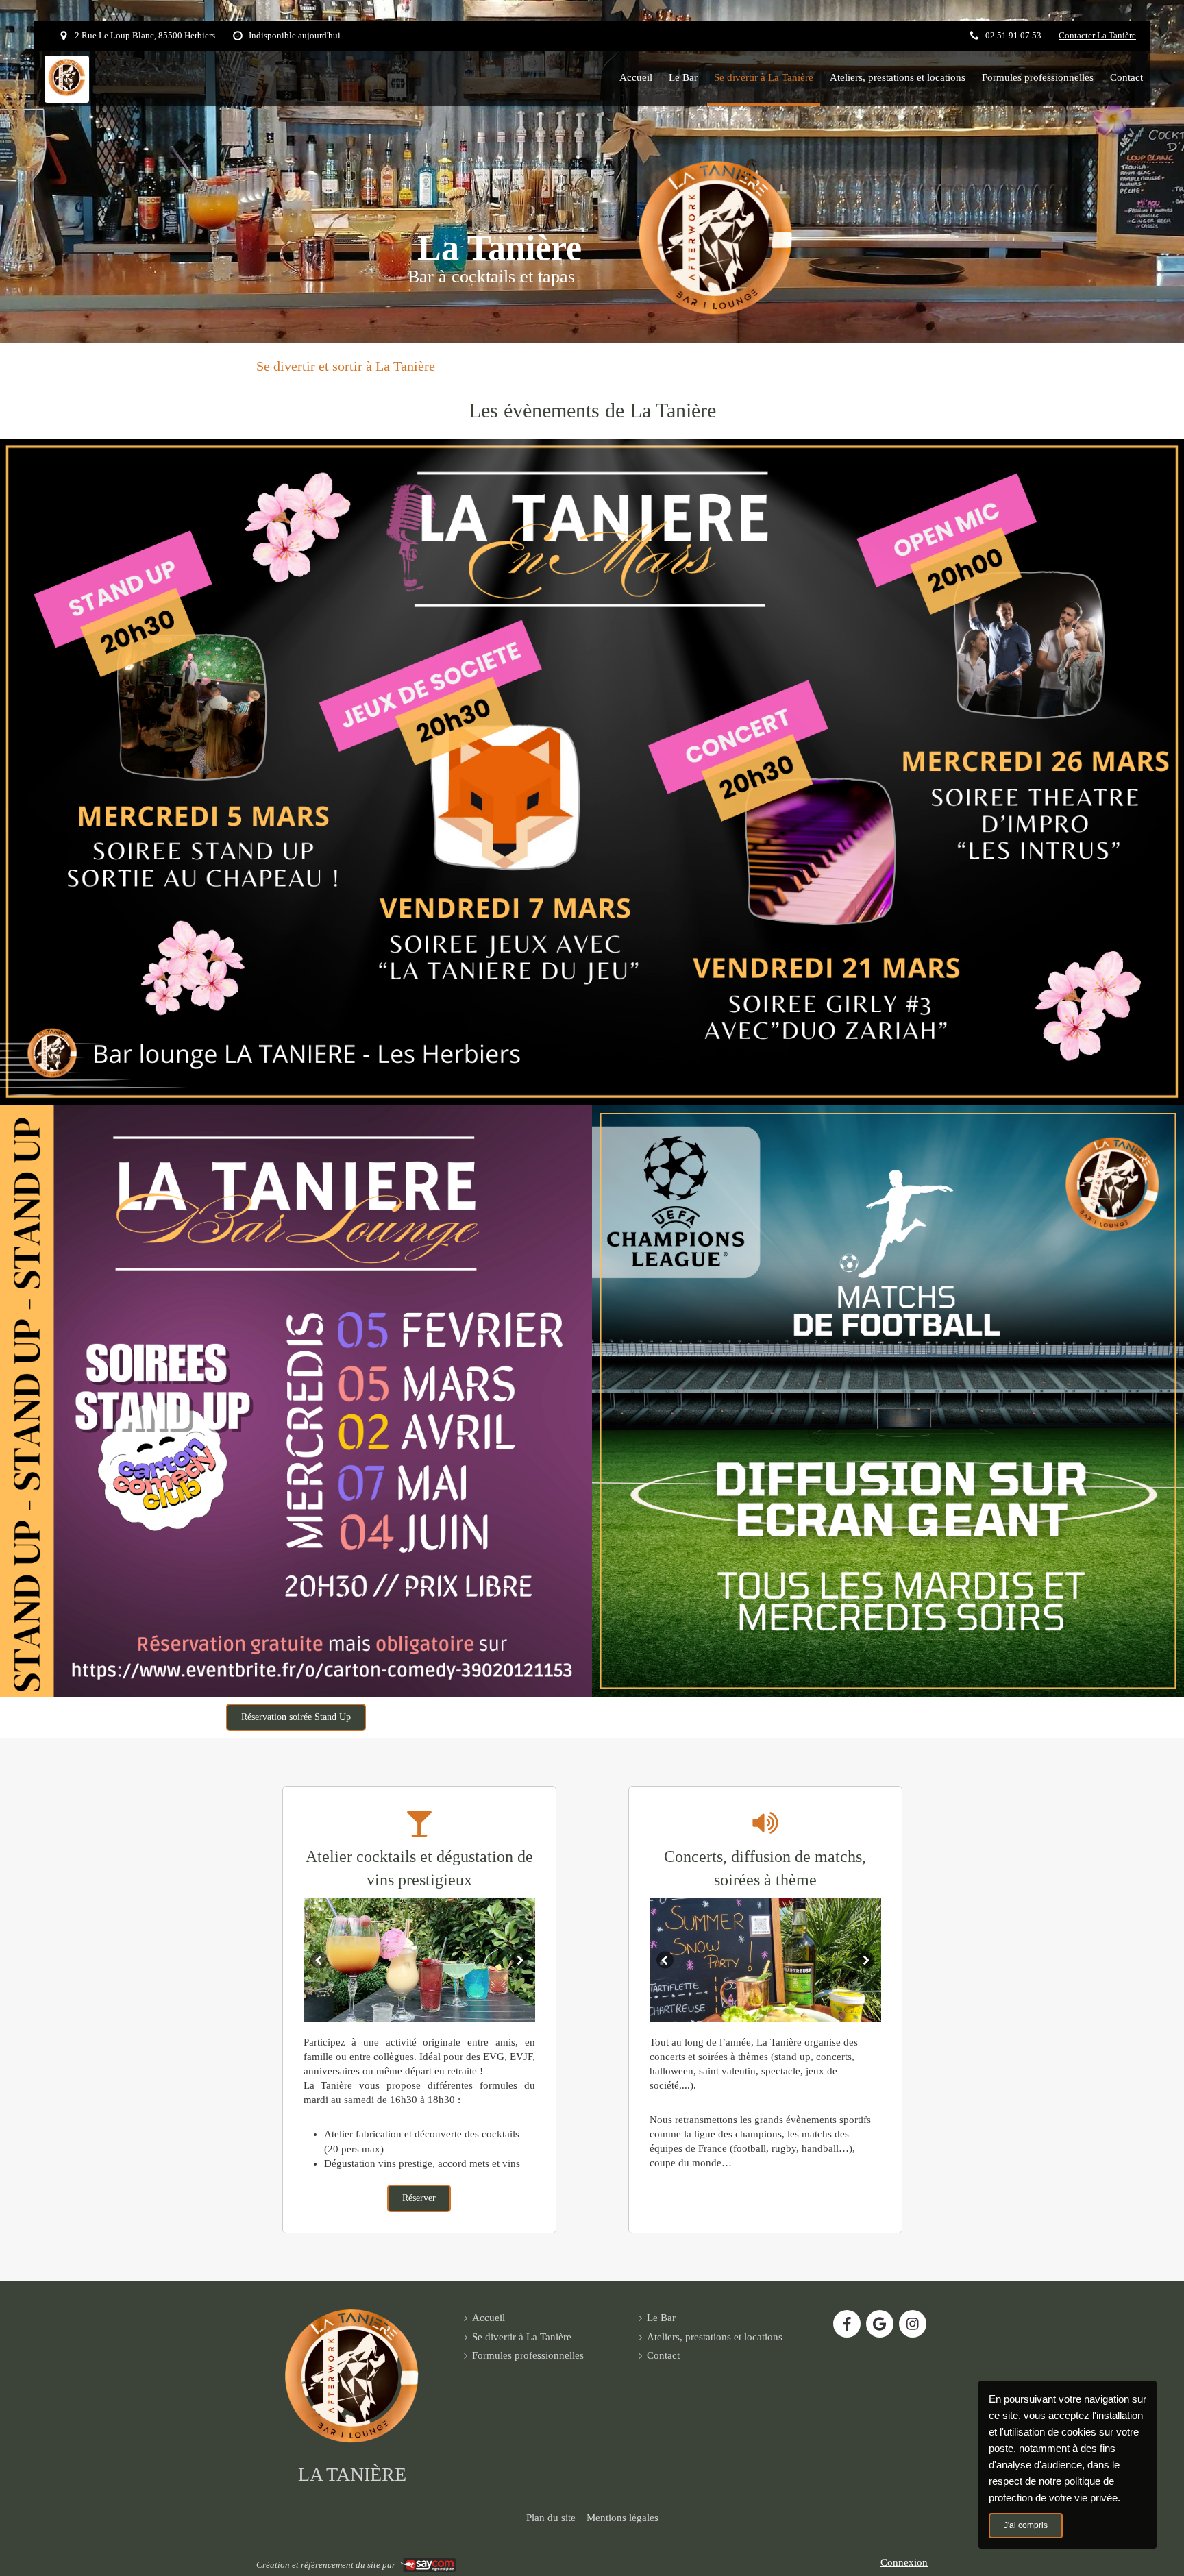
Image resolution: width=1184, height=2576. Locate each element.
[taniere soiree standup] (296, 1401)
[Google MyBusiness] (880, 2324)
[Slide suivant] (520, 1960)
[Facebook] (847, 2324)
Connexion (904, 2562)
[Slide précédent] (319, 1960)
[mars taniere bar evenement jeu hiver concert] (592, 772)
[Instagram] (913, 2324)
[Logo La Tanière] (67, 93)
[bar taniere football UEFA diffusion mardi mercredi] (888, 1401)
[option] (419, 1960)
